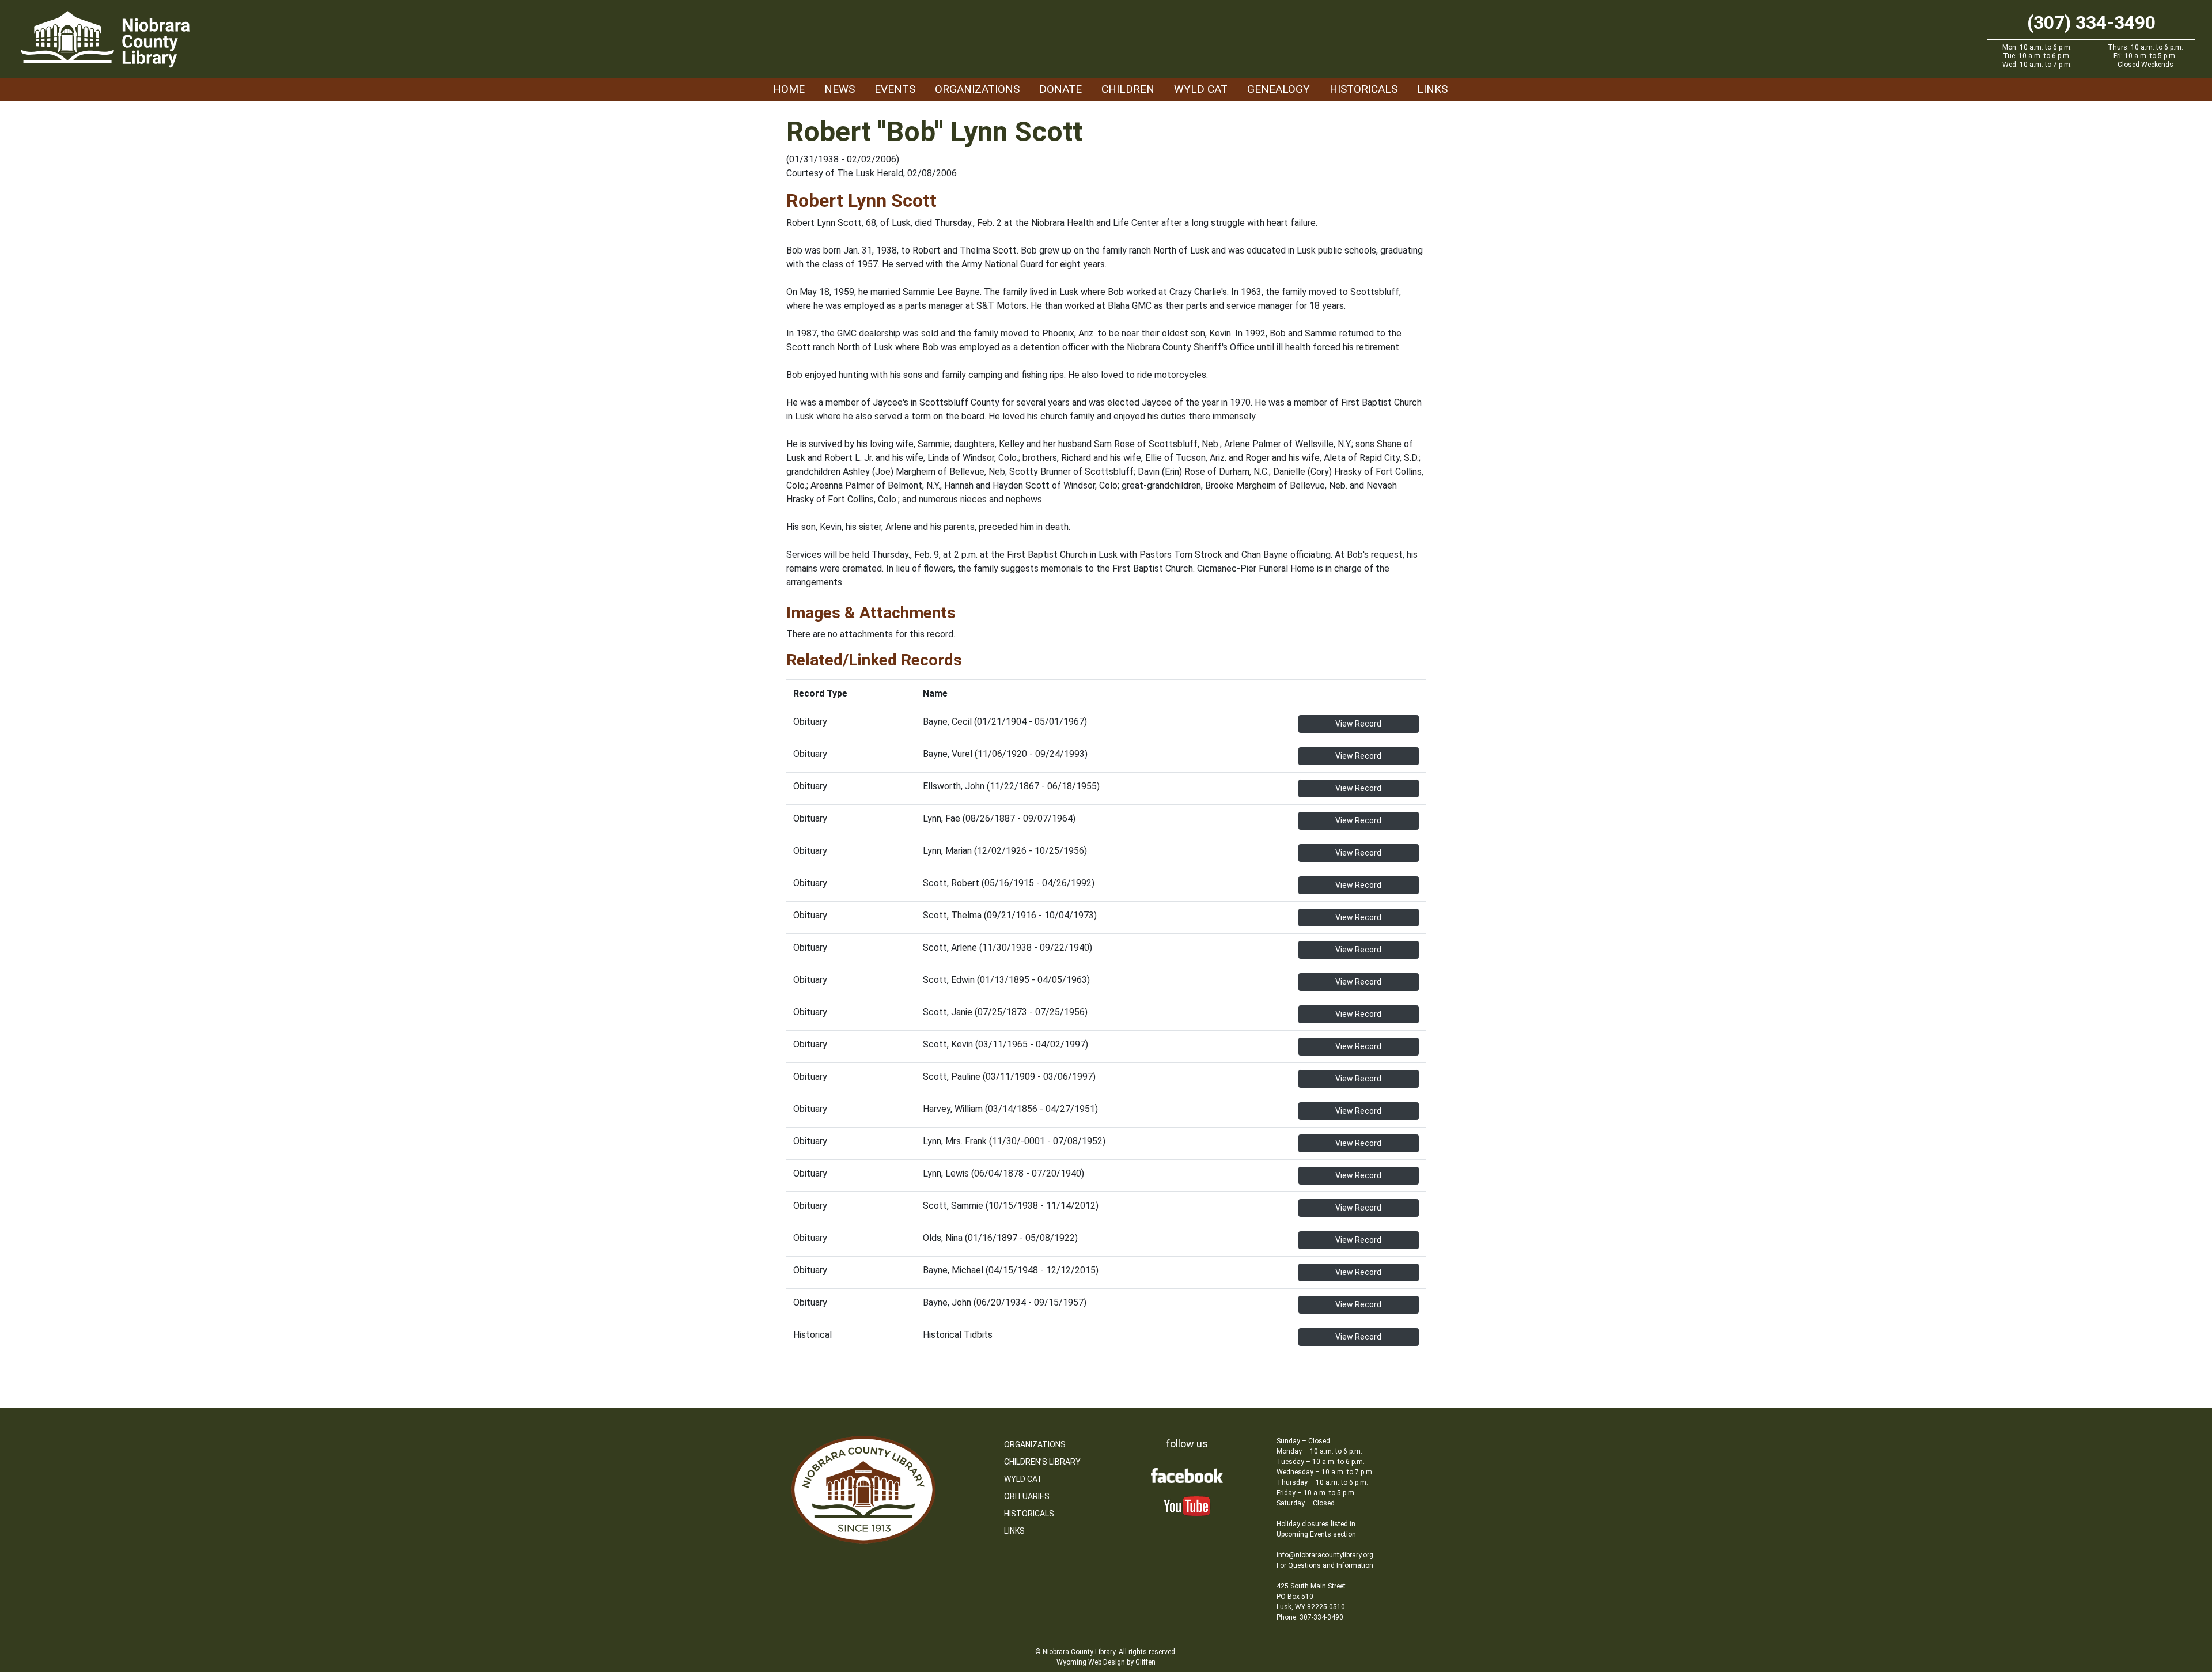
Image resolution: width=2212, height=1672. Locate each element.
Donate (1060, 89)
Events (895, 89)
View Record (1358, 724)
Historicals (1363, 89)
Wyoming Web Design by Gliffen (1106, 1662)
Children (1128, 89)
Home (789, 89)
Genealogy (1279, 89)
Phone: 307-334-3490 (1310, 1617)
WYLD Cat (1201, 89)
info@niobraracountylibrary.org (1325, 1555)
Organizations (977, 89)
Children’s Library (1042, 1462)
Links (1432, 89)
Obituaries (1027, 1496)
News (840, 89)
